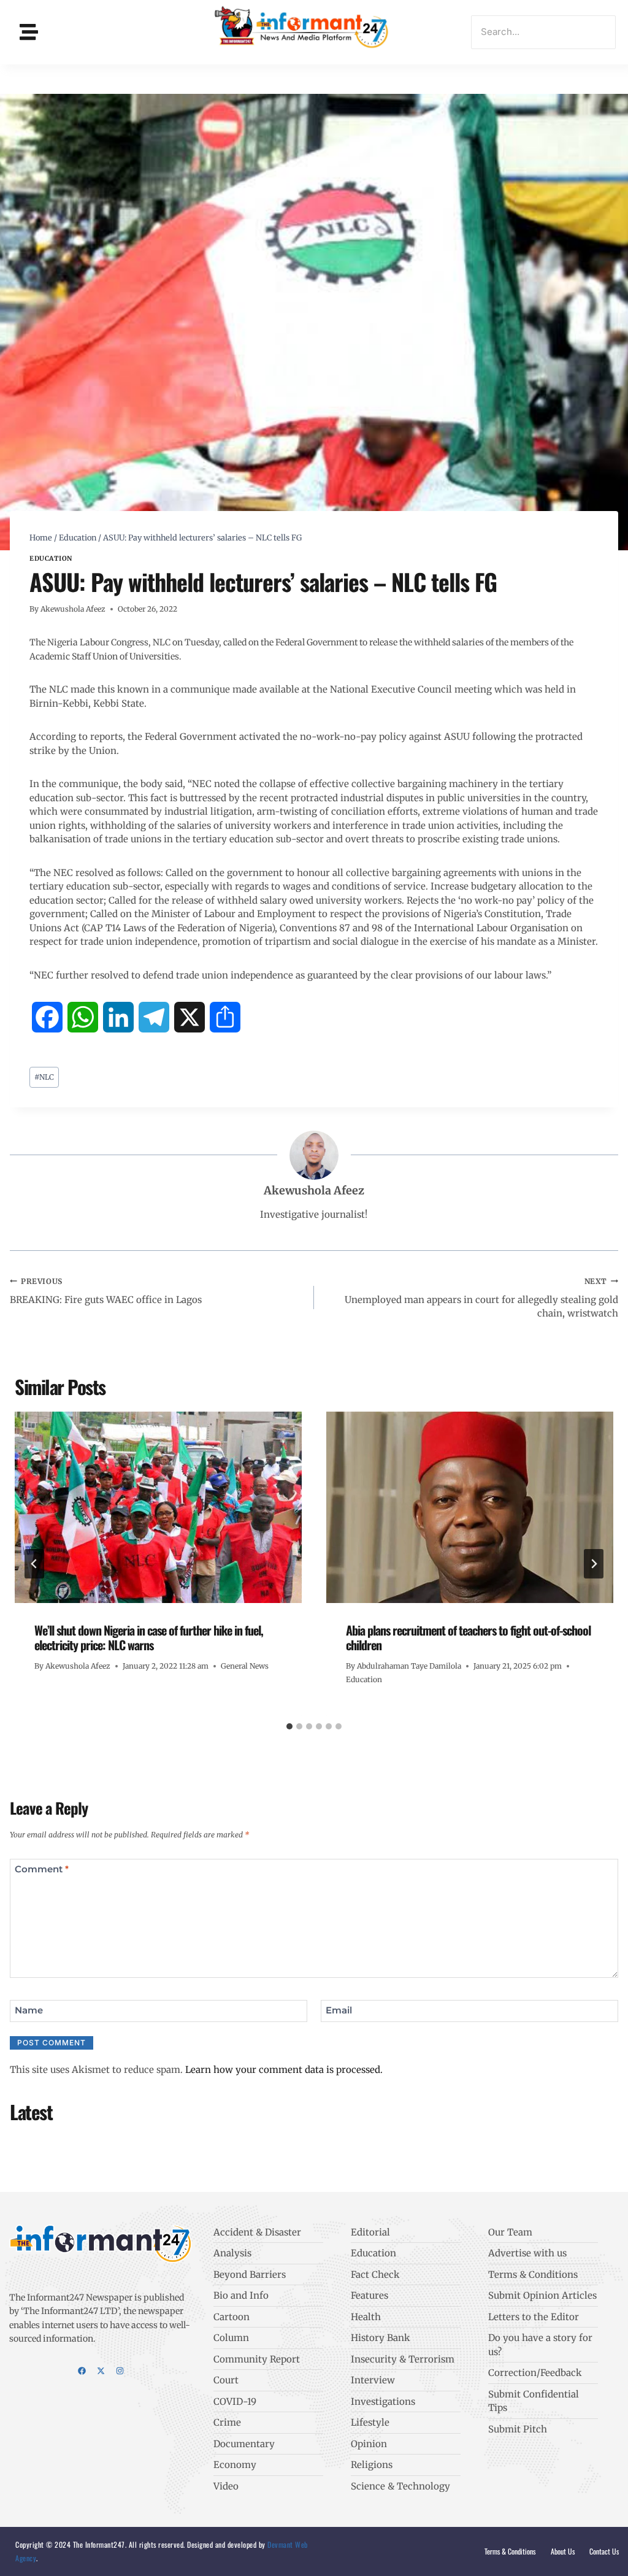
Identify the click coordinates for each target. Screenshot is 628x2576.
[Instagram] (120, 2371)
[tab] (289, 1726)
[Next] (594, 1564)
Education (51, 559)
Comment (42, 1870)
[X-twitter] (101, 2371)
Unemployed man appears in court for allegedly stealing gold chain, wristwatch (481, 1298)
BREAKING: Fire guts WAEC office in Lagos (106, 1291)
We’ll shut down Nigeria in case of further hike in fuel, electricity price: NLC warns (149, 1637)
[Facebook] (82, 2371)
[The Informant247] (302, 30)
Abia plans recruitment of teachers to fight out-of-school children (468, 1637)
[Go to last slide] (34, 1564)
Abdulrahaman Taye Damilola (409, 1666)
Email (339, 2011)
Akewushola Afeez (73, 609)
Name (29, 2011)
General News (245, 1666)
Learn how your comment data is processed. (284, 2070)
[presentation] (158, 1507)
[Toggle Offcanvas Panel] (29, 32)
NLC (44, 1077)
